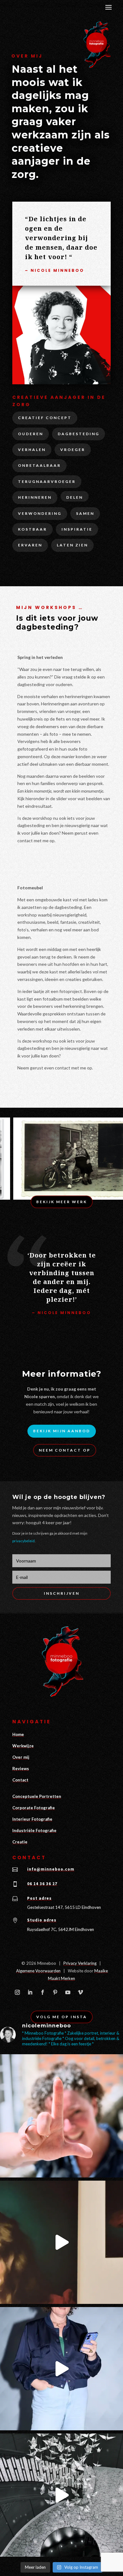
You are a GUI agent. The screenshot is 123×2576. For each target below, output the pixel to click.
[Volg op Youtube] (68, 1992)
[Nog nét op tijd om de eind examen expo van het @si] (61, 2242)
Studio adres (42, 1920)
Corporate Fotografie (34, 1808)
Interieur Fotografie (32, 1819)
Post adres (39, 1898)
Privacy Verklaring (80, 1963)
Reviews (21, 1769)
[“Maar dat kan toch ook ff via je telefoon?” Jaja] (61, 2369)
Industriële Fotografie (34, 1830)
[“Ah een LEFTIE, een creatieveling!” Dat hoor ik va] (61, 2116)
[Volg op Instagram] (17, 1992)
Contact (20, 1780)
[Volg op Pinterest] (55, 1992)
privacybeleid (23, 1541)
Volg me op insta (62, 2017)
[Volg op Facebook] (43, 1992)
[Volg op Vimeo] (80, 1992)
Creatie (20, 1842)
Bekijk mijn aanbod (62, 1431)
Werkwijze (23, 1746)
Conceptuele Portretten (37, 1796)
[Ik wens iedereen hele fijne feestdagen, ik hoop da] (61, 2495)
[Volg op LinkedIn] (30, 1992)
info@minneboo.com (51, 1869)
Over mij (21, 1757)
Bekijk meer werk (62, 1202)
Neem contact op (65, 1450)
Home (18, 1734)
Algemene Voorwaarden (38, 1971)
